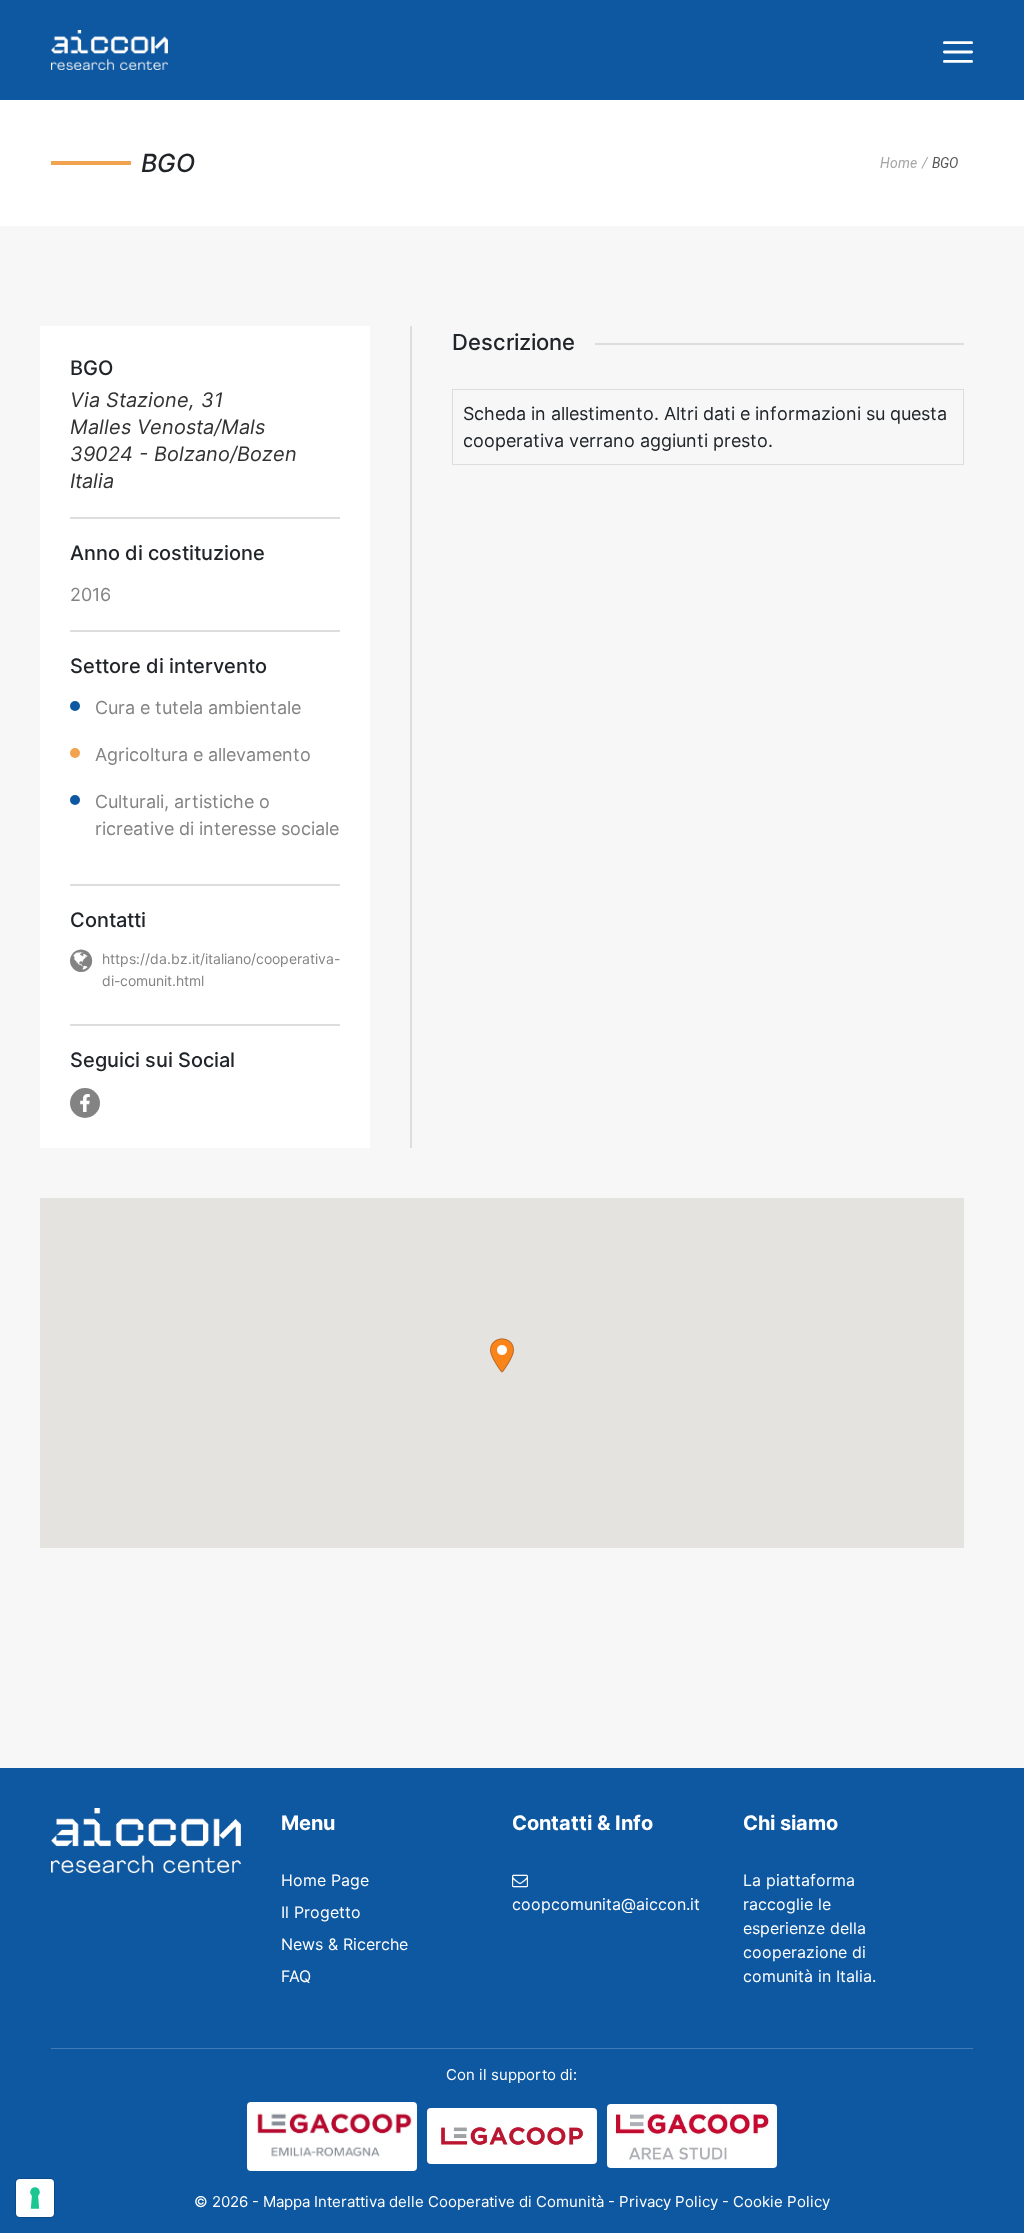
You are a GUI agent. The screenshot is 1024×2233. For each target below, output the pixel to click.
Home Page (325, 1880)
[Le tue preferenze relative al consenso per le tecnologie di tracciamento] (35, 2198)
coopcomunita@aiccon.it (606, 1904)
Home (898, 163)
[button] (502, 1355)
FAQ (296, 1976)
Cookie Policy (781, 2201)
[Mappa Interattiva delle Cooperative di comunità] (109, 50)
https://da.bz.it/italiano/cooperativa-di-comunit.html (221, 969)
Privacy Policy (668, 2201)
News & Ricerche (344, 1944)
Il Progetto (321, 1912)
